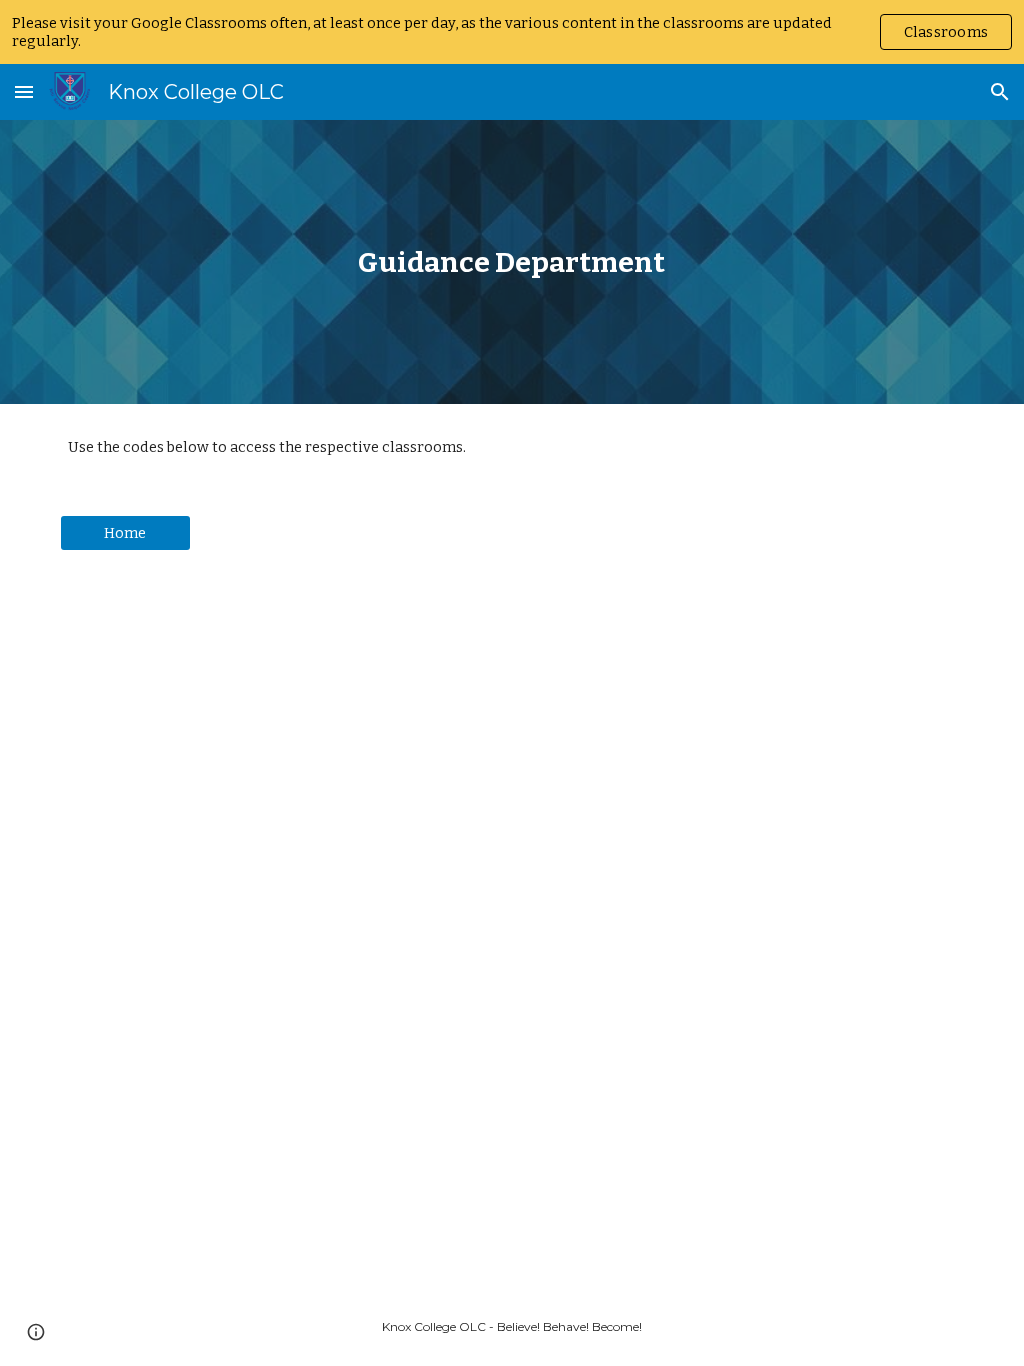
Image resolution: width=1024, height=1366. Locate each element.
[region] (512, 32)
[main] (511, 262)
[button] (24, 91)
